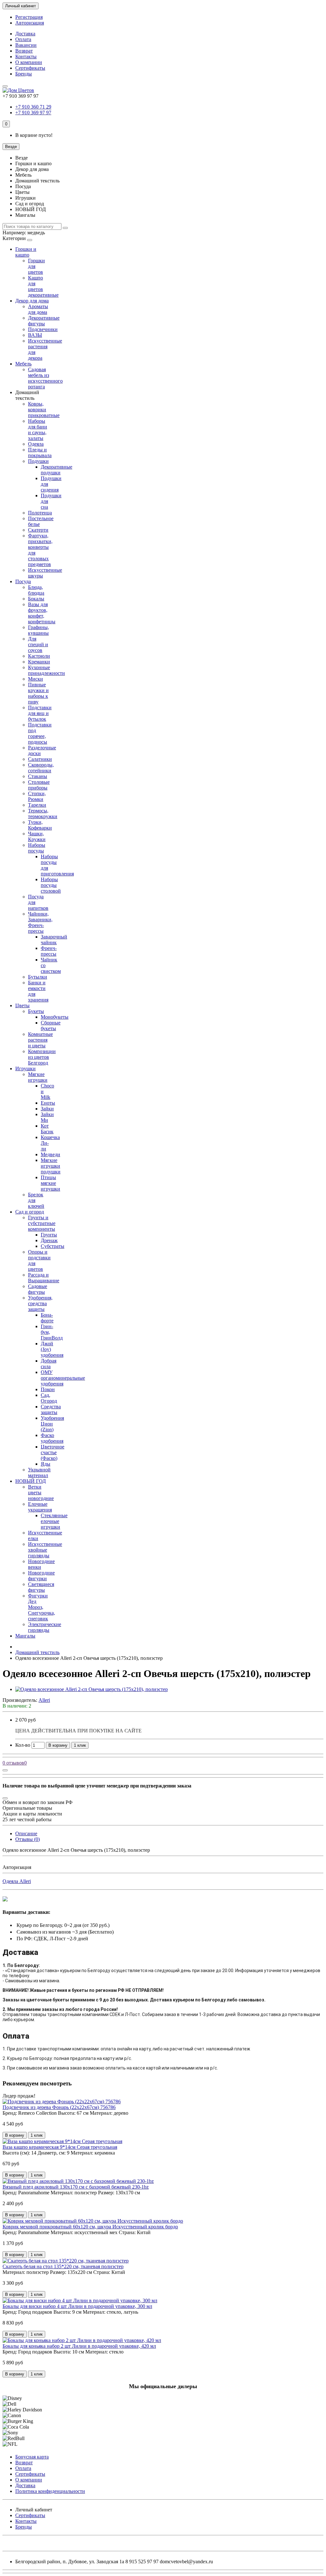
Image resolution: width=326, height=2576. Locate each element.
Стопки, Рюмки (37, 796)
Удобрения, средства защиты (40, 1303)
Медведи (50, 1154)
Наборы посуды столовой (51, 885)
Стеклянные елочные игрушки (54, 1521)
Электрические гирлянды (45, 1627)
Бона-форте (47, 1318)
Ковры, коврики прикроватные (44, 410)
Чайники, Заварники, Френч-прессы (40, 922)
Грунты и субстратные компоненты (42, 1223)
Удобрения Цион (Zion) (52, 1424)
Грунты (49, 1235)
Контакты (26, 57)
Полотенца (40, 513)
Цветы (22, 1005)
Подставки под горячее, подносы (40, 733)
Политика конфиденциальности (50, 2491)
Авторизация (30, 23)
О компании (29, 62)
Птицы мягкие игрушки (50, 1183)
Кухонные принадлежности (46, 670)
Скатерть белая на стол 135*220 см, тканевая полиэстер (63, 2266)
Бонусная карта (32, 2457)
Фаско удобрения (52, 1438)
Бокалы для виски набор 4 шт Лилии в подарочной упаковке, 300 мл (77, 2306)
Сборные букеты (51, 1026)
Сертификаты (30, 68)
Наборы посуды (37, 848)
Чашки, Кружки (37, 836)
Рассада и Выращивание (44, 1278)
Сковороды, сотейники (41, 768)
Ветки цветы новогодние (41, 1493)
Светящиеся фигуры (41, 1587)
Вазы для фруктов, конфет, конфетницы (42, 613)
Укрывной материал (39, 1472)
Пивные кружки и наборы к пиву (38, 693)
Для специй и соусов (38, 644)
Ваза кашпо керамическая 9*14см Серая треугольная (60, 2147)
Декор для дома (32, 301)
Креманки (39, 662)
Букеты (36, 1011)
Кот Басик (47, 1129)
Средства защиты (51, 1409)
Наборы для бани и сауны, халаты (38, 430)
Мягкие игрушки (38, 1077)
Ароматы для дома (38, 309)
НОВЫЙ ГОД (31, 1481)
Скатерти (38, 530)
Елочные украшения (40, 1507)
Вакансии (26, 45)
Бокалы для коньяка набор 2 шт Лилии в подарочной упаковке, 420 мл (79, 2346)
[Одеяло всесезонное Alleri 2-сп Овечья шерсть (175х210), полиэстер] (92, 1689)
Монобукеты (55, 1017)
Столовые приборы (39, 785)
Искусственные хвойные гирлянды (45, 1550)
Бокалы (36, 599)
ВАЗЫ (35, 335)
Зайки (47, 1109)
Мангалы (25, 1636)
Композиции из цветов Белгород (42, 1057)
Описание (26, 1833)
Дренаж (49, 1240)
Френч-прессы (49, 951)
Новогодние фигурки (41, 1576)
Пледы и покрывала (40, 453)
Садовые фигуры (38, 1289)
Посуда (23, 581)
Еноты (48, 1103)
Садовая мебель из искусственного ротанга (45, 378)
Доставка (25, 34)
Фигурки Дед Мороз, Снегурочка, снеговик (42, 1607)
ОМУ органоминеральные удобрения (63, 1378)
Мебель (23, 364)
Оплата (23, 39)
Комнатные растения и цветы (40, 1040)
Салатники (40, 759)
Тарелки (37, 805)
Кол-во (23, 1745)
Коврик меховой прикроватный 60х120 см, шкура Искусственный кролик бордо (90, 2227)
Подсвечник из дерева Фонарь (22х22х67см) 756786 (59, 2107)
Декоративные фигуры (44, 321)
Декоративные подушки (57, 470)
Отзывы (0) (28, 1839)
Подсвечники (43, 329)
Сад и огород (30, 1212)
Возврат (24, 51)
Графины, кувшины (39, 630)
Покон (48, 1389)
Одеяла (36, 444)
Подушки (38, 461)
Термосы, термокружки (43, 814)
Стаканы (38, 776)
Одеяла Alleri (17, 1881)
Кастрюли (39, 656)
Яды (46, 1464)
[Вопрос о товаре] (5, 1770)
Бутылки (38, 977)
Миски (35, 679)
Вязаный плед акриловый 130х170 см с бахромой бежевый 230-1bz (76, 2187)
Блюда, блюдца (36, 590)
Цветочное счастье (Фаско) (53, 1452)
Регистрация (29, 17)
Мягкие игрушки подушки (51, 1166)
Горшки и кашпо (26, 252)
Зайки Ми (47, 1117)
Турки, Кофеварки (40, 825)
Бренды (24, 74)
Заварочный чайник (54, 940)
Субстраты (53, 1246)
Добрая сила (49, 1364)
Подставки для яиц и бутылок (40, 713)
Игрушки (25, 1069)
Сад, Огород (49, 1398)
